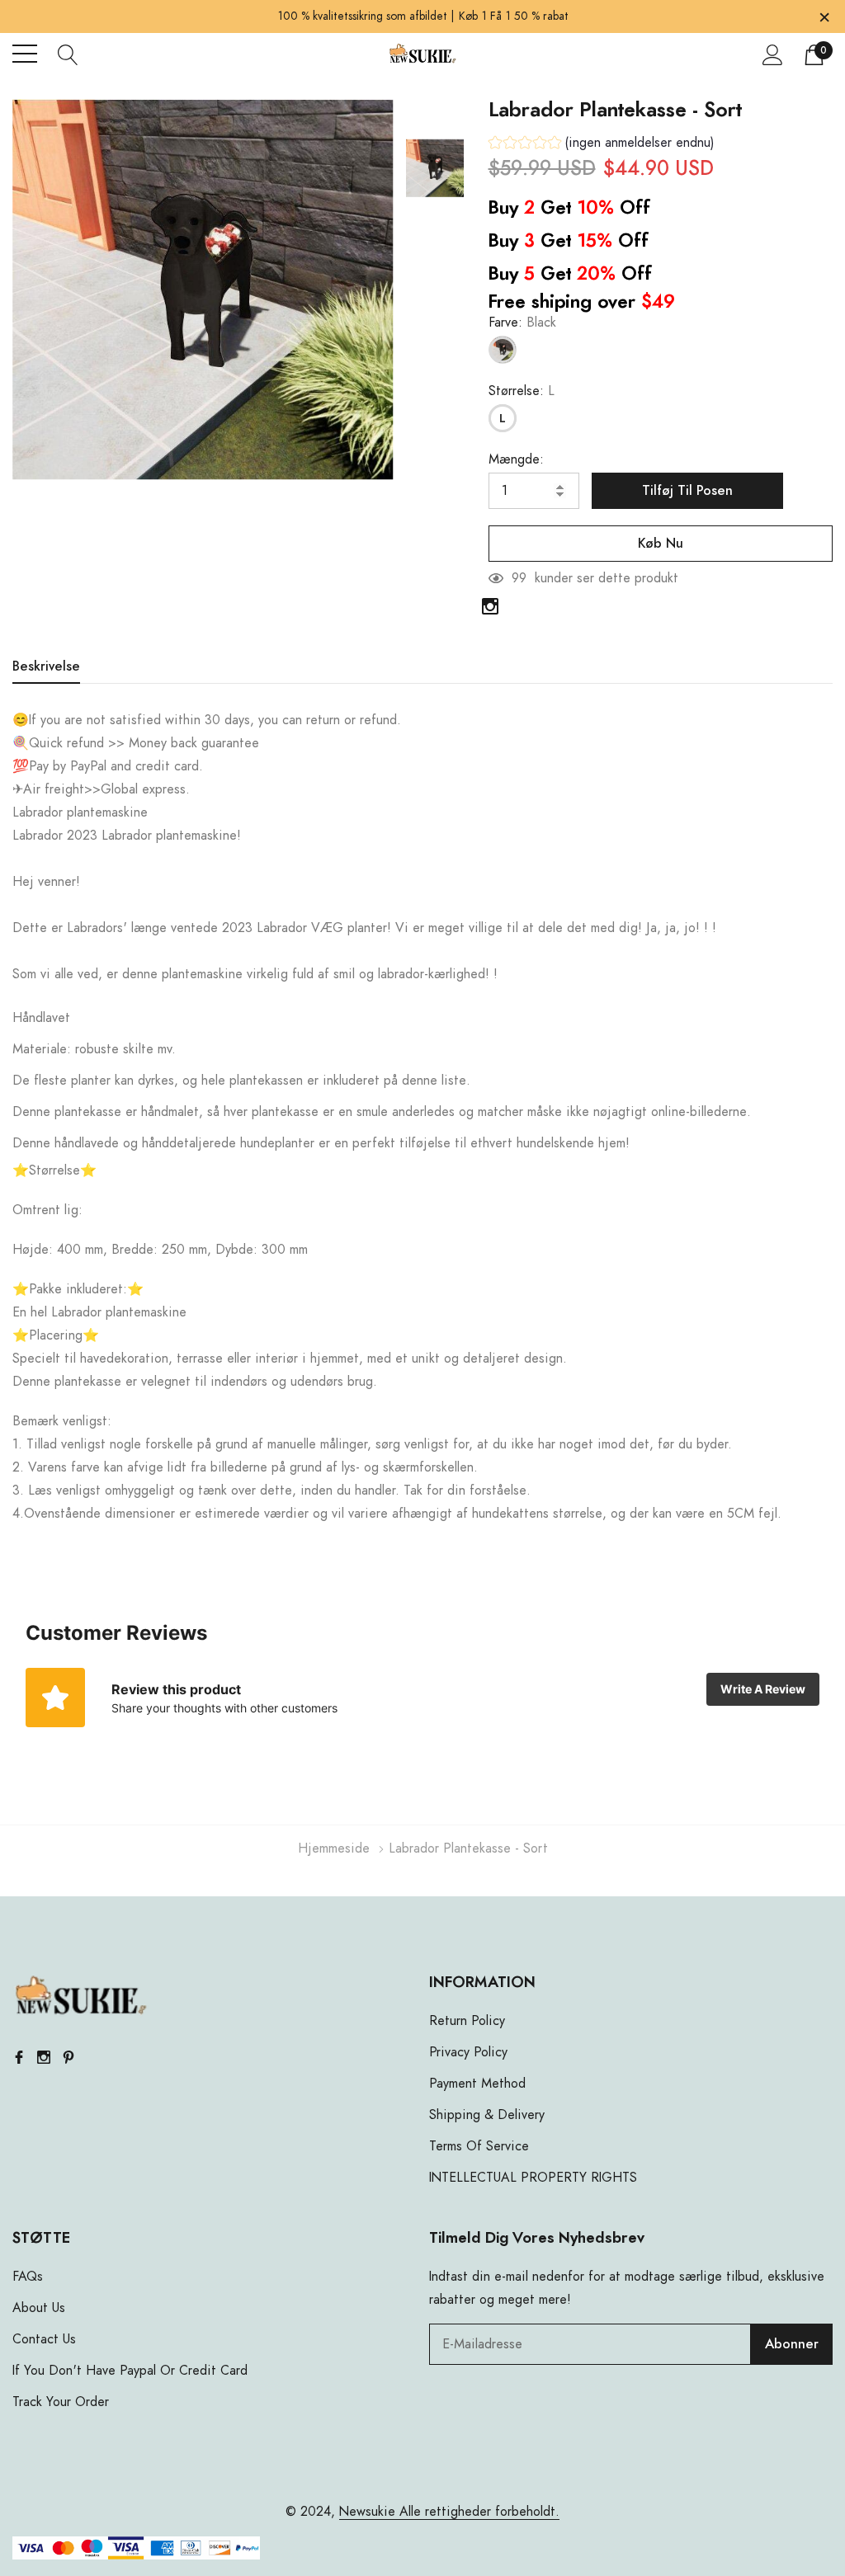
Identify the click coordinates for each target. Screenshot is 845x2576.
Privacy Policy (468, 2052)
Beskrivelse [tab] (46, 666)
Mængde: (516, 459)
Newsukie (367, 2512)
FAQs (28, 2277)
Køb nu (661, 544)
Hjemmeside (334, 1848)
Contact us (44, 2339)
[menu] (25, 54)
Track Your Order (61, 2402)
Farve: (522, 323)
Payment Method (477, 2084)
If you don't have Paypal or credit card (130, 2371)
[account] (773, 54)
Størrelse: (522, 391)
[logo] (423, 54)
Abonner (792, 2344)
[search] (68, 54)
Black (503, 350)
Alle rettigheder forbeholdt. (477, 2512)
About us (39, 2308)
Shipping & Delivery (487, 2115)
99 (519, 578)
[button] (602, 145)
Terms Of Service (479, 2146)
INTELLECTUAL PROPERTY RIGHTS (533, 2178)
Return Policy (467, 2021)
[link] (435, 168)
